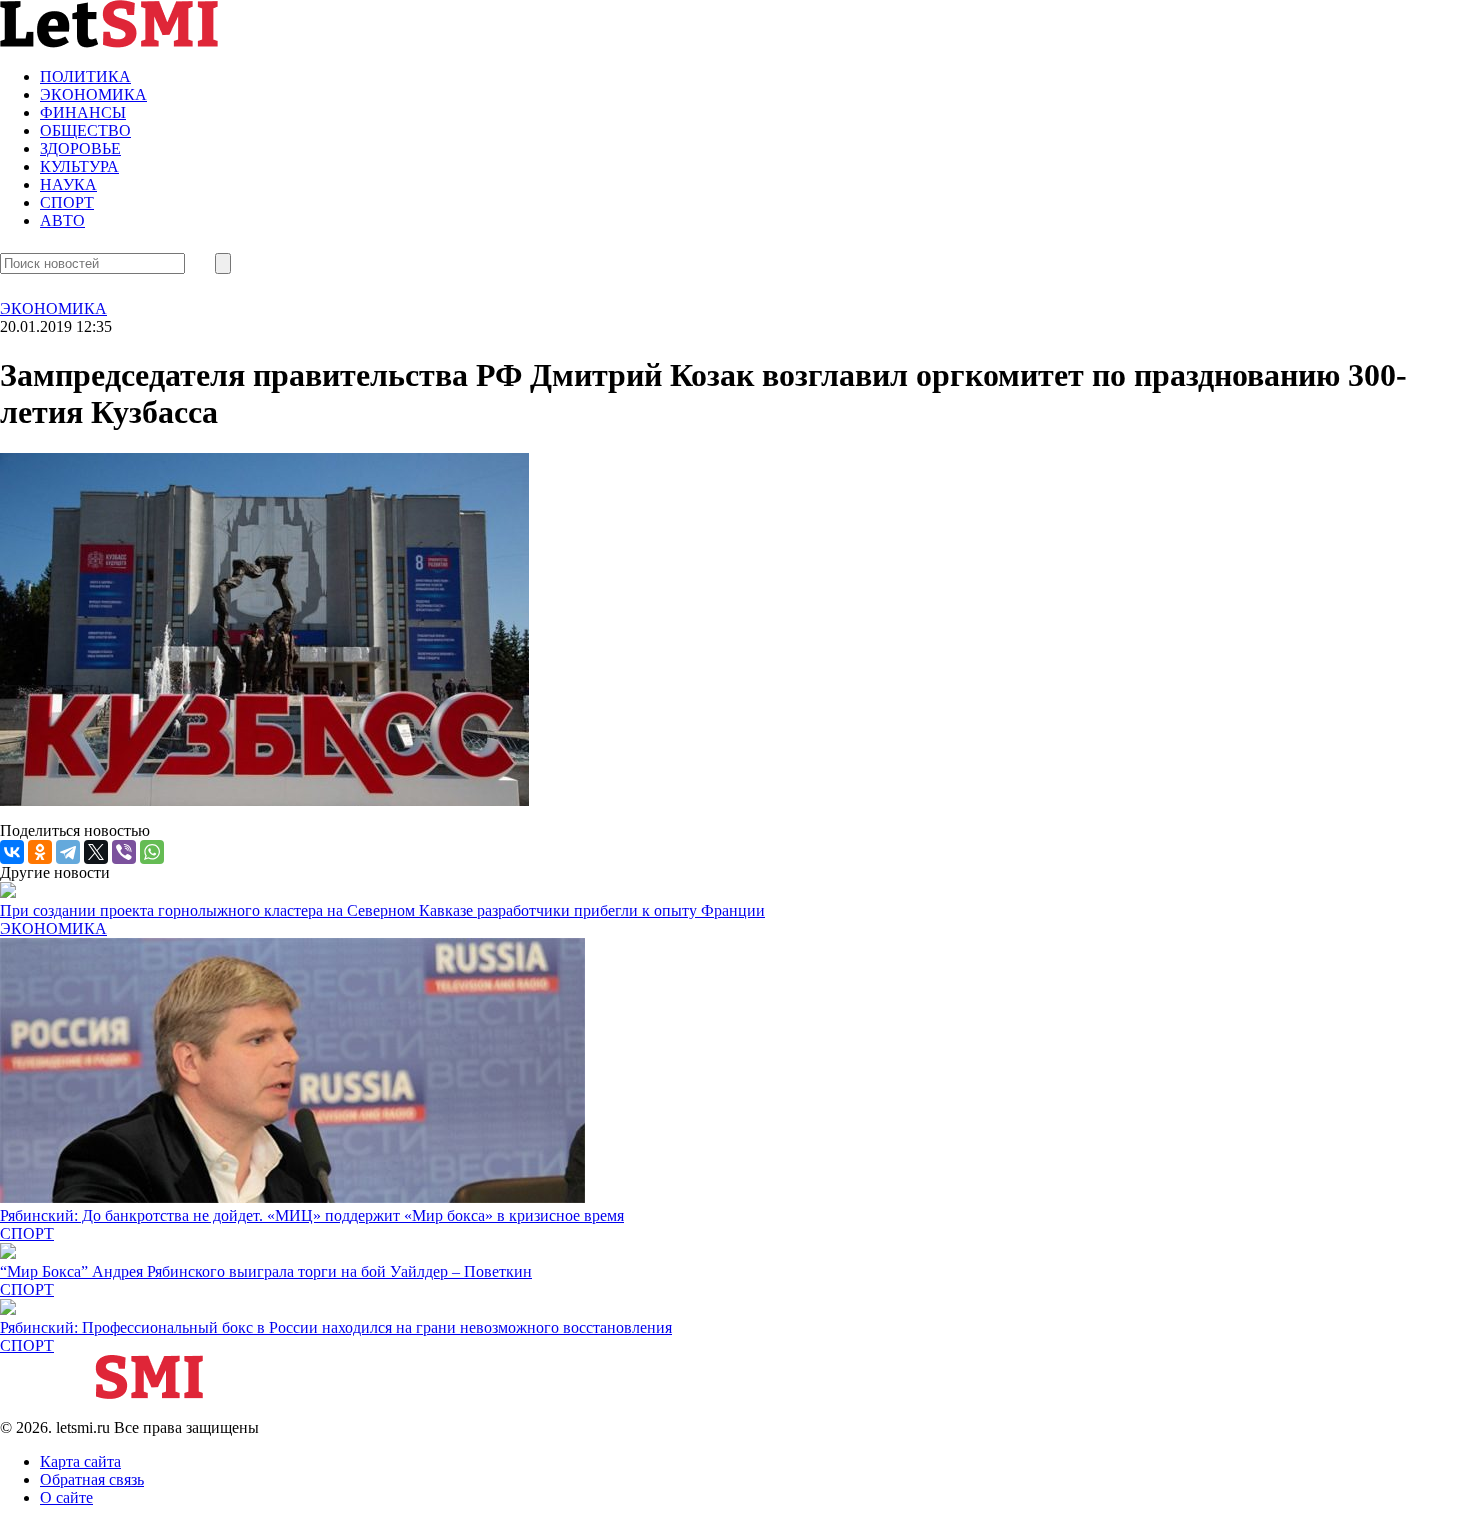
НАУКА (68, 184)
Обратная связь (92, 1479)
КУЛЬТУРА (79, 166)
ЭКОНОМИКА (93, 94)
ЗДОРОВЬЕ (80, 148)
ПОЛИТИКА (85, 76)
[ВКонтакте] (12, 852)
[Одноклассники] (40, 852)
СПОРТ (67, 202)
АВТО (62, 220)
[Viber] (124, 852)
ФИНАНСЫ (83, 112)
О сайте (66, 1497)
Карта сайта (80, 1461)
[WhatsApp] (152, 852)
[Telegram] (68, 852)
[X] (96, 852)
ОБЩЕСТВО (85, 130)
